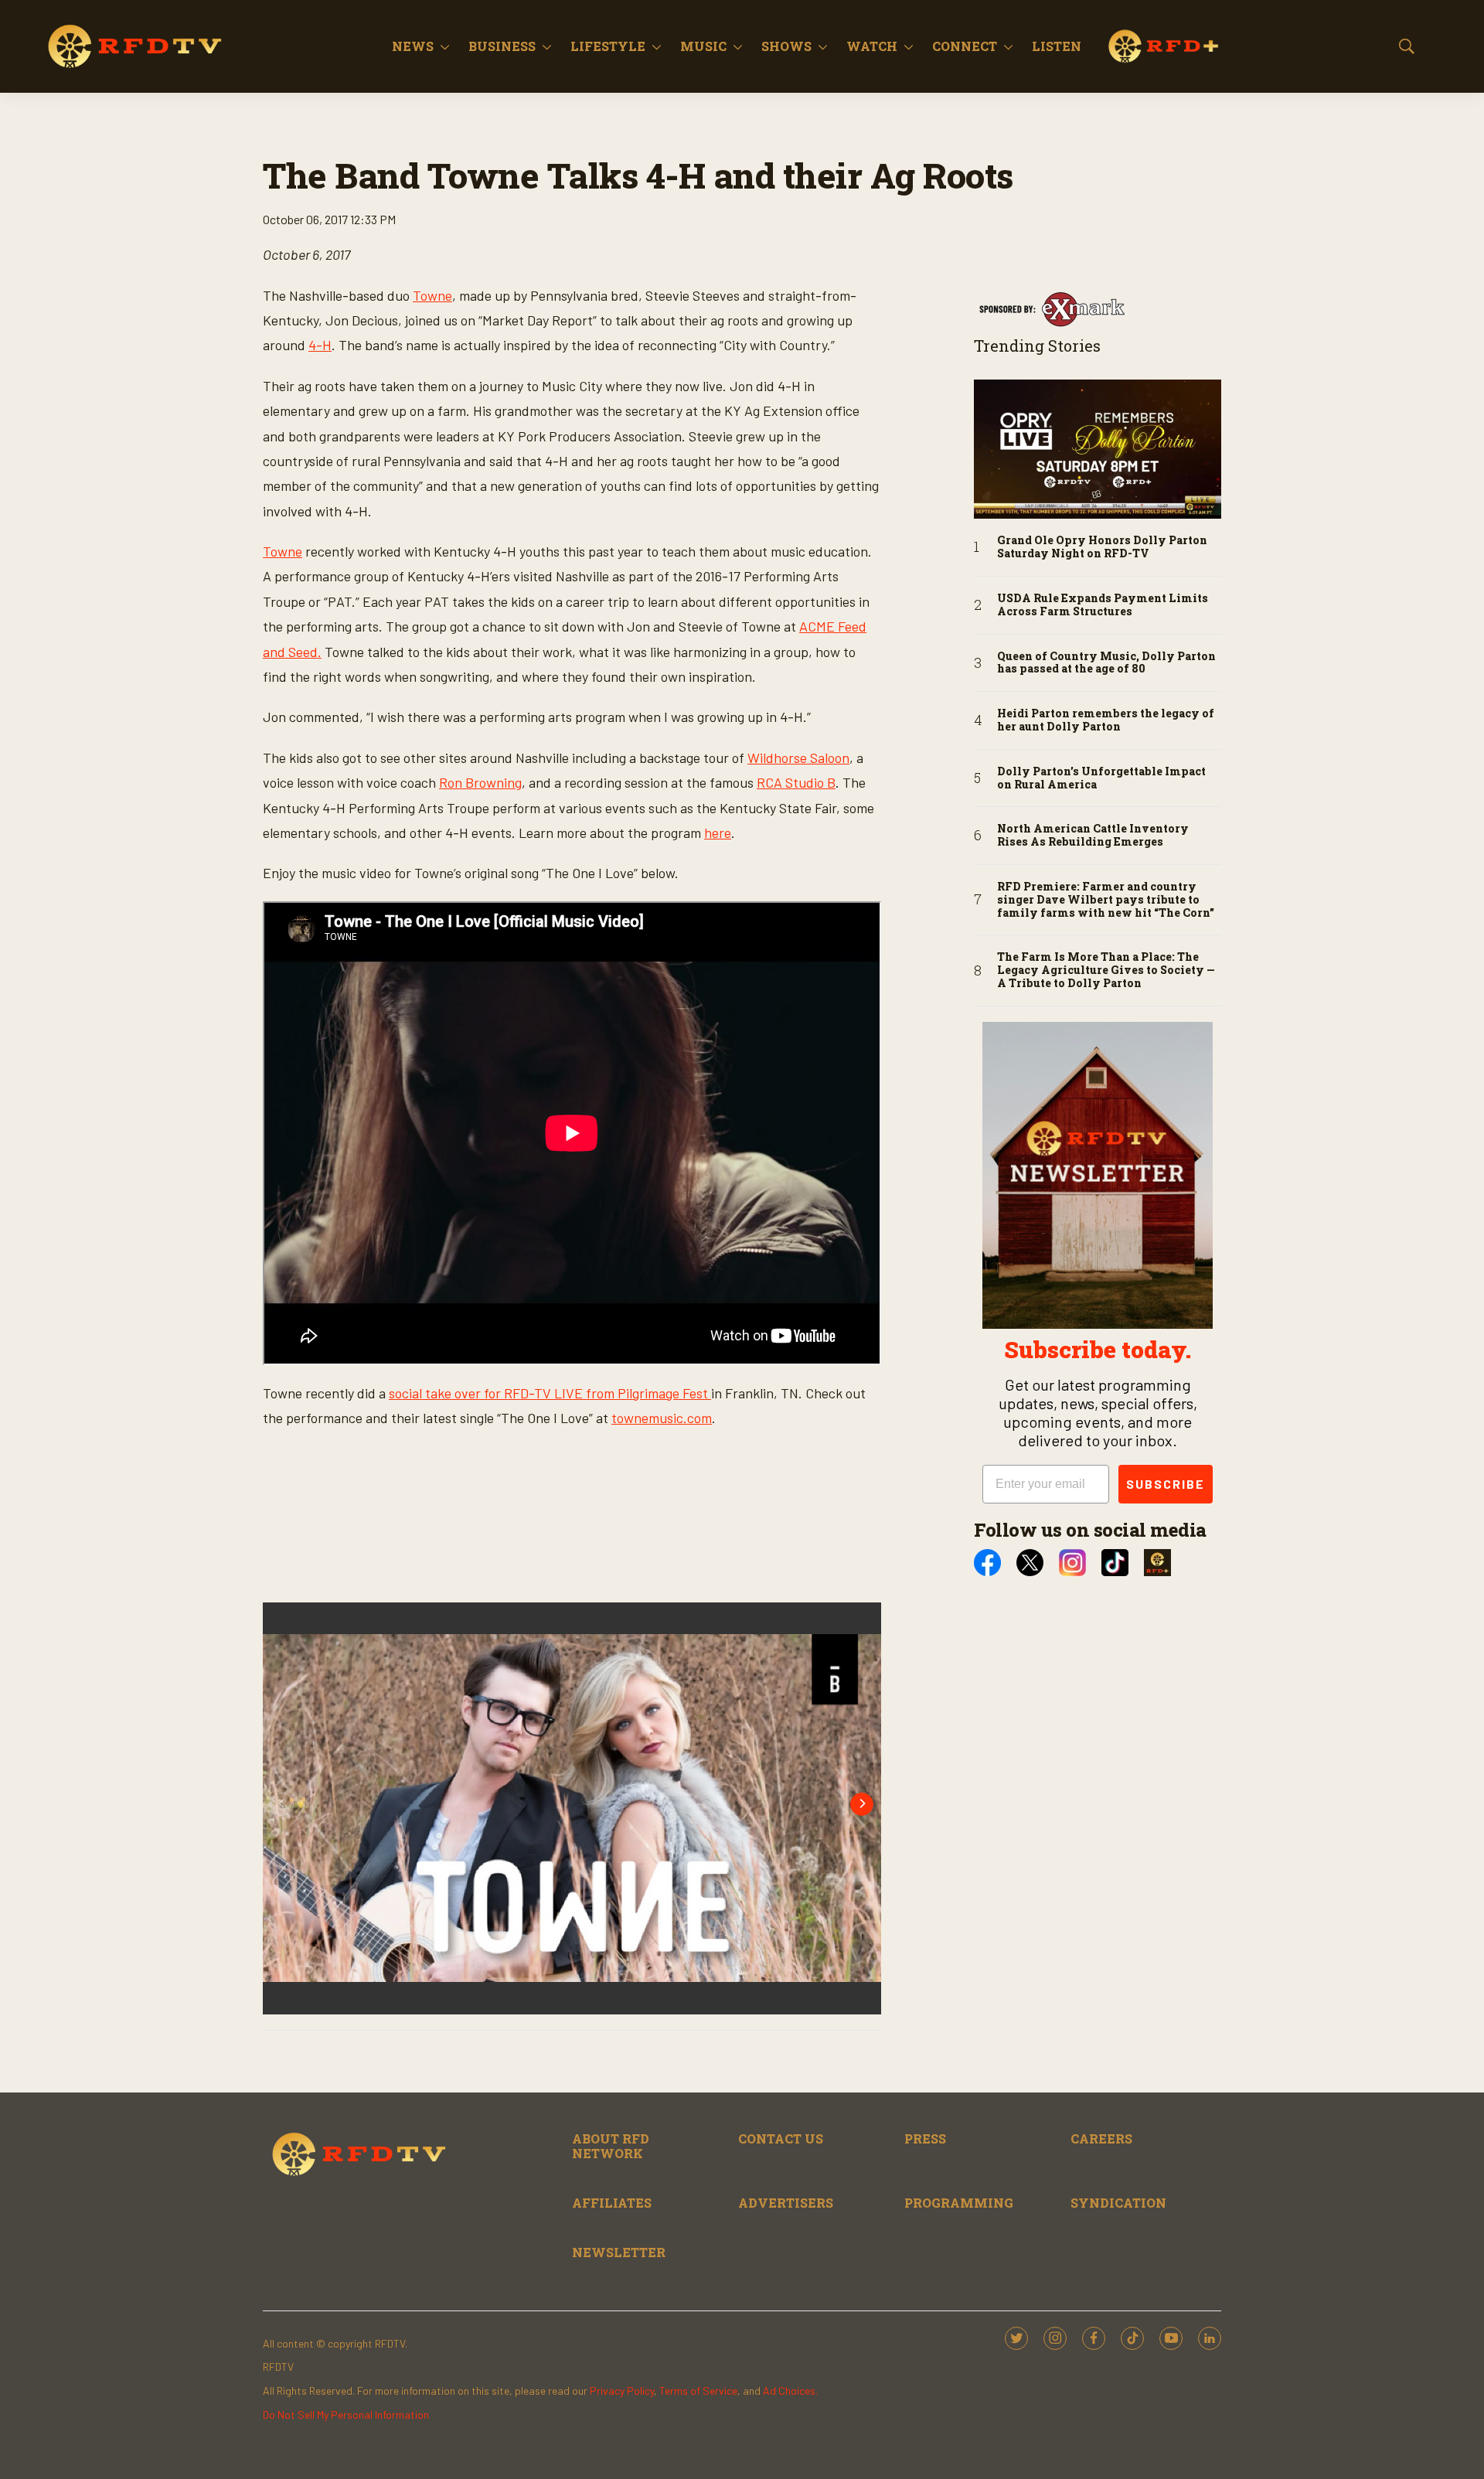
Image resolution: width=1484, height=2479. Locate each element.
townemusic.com (662, 1418)
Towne (432, 295)
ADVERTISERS (786, 2203)
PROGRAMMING (959, 2203)
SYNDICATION (1118, 2203)
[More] (445, 46)
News (413, 46)
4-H (320, 345)
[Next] (862, 1804)
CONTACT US (781, 2138)
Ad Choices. (790, 2390)
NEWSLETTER (619, 2252)
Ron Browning (480, 782)
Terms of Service (698, 2390)
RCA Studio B (796, 782)
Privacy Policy (622, 2390)
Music (703, 46)
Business (502, 46)
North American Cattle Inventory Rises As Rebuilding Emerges (1093, 836)
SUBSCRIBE (1166, 1484)
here (718, 833)
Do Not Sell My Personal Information (346, 2414)
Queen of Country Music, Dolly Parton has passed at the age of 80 (1106, 663)
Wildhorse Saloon (798, 758)
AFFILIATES (612, 2203)
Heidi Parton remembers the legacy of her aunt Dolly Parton (1106, 720)
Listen (1057, 46)
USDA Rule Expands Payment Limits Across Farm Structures (1103, 605)
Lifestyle (608, 46)
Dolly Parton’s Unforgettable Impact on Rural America (1101, 778)
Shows (786, 46)
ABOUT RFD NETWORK (611, 2146)
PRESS (925, 2138)
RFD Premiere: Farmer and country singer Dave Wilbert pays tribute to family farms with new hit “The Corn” (1106, 900)
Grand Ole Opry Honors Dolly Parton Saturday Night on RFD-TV (1102, 547)
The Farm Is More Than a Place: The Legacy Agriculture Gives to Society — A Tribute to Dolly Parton (1106, 970)
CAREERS (1101, 2138)
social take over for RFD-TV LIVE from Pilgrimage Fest (550, 1393)
